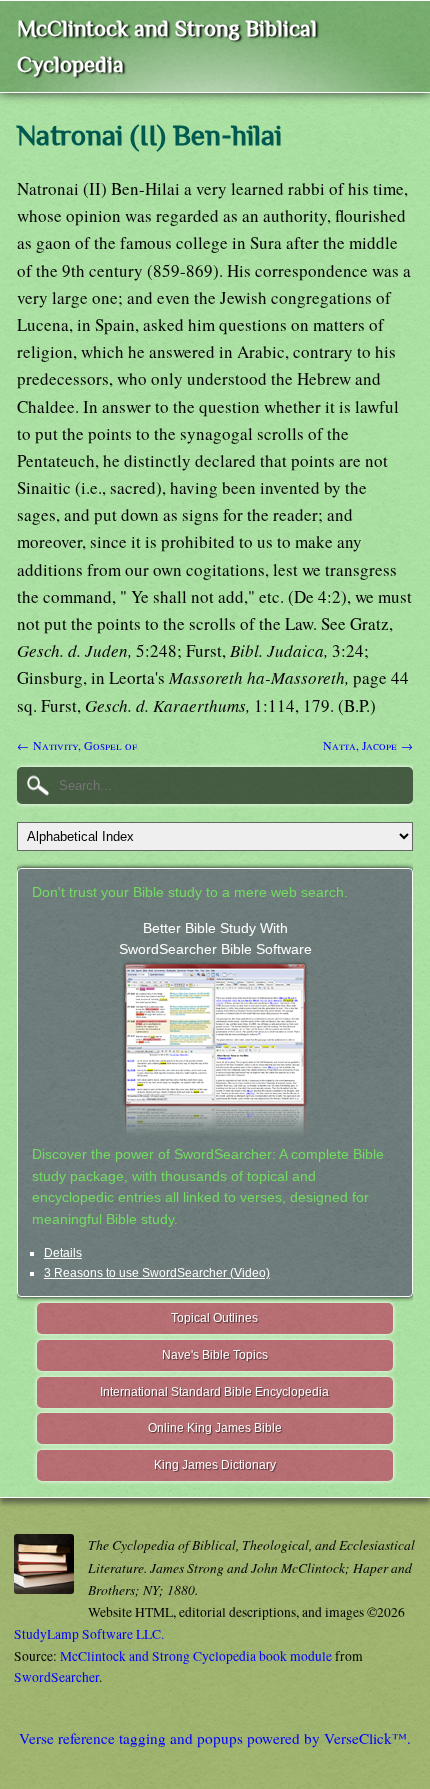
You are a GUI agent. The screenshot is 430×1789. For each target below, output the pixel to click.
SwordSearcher (56, 1677)
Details (63, 1253)
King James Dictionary (215, 1465)
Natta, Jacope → (368, 745)
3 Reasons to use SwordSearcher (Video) (157, 1273)
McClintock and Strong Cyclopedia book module (196, 1656)
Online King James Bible (215, 1428)
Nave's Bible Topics (215, 1355)
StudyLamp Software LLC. (89, 1634)
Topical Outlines (214, 1318)
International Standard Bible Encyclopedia (214, 1392)
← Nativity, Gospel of (77, 745)
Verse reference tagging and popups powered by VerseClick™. (215, 1738)
